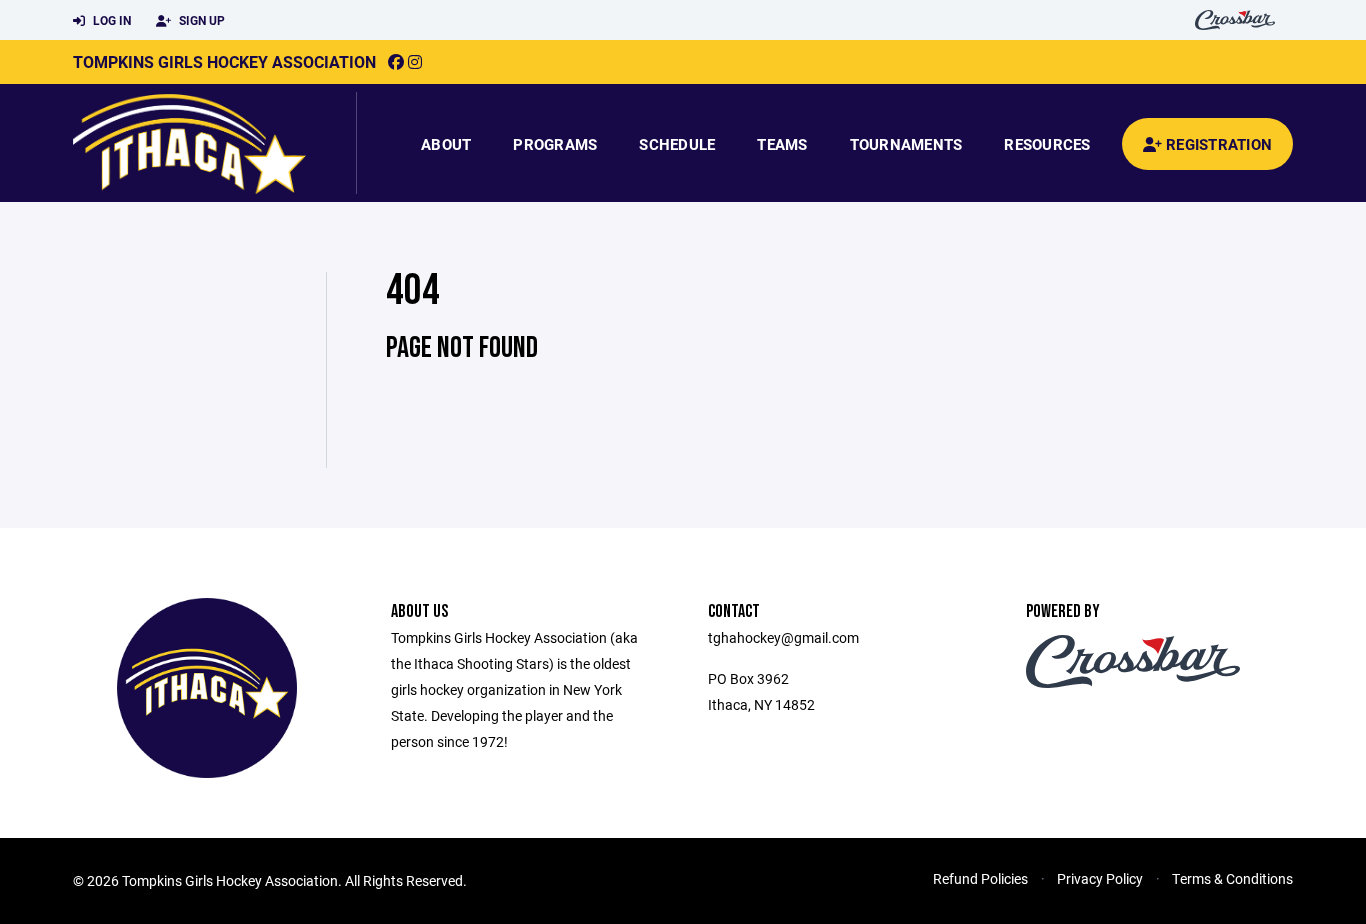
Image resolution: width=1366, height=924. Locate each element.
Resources (1047, 144)
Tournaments (906, 144)
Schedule (677, 144)
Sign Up (200, 20)
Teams (782, 144)
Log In (110, 20)
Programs (555, 144)
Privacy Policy (1100, 878)
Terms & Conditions (1232, 878)
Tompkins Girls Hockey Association (224, 61)
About (446, 144)
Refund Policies (980, 878)
